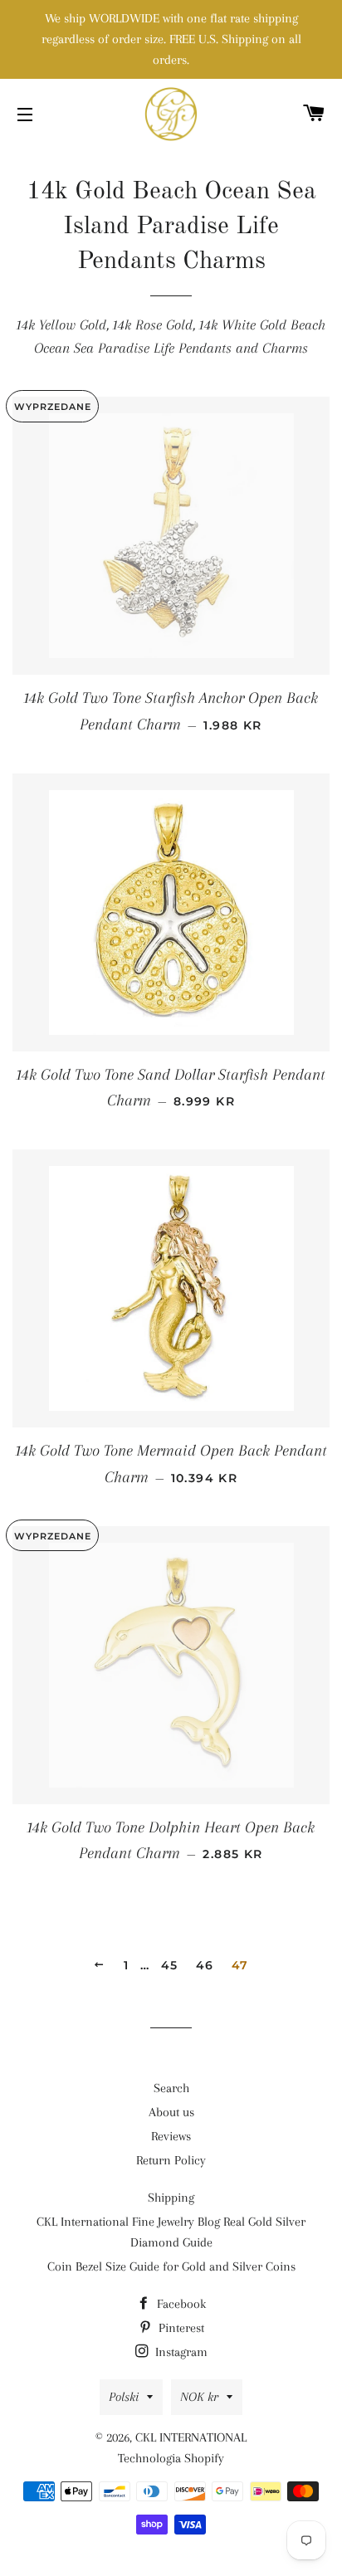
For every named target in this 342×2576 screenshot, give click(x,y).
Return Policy (171, 2160)
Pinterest (180, 2328)
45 (170, 1965)
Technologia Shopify (171, 2458)
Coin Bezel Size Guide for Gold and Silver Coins (171, 2266)
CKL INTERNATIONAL (191, 2437)
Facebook (180, 2304)
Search (171, 2088)
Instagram (180, 2352)
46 (205, 1965)
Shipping (171, 2198)
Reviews (171, 2136)
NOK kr (199, 2397)
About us (171, 2112)
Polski (124, 2397)
